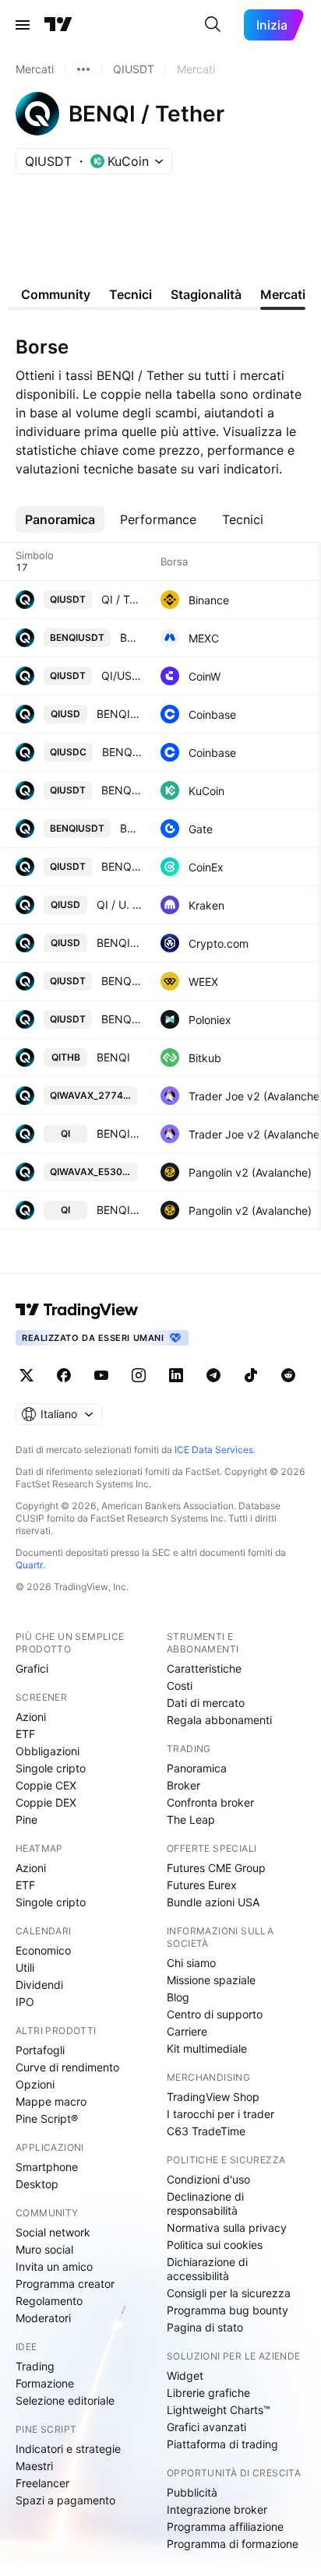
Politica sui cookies (215, 2245)
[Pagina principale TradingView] (58, 25)
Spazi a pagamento (65, 2500)
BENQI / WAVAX (119, 1133)
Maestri (34, 2466)
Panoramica (197, 1768)
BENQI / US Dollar (119, 714)
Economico (43, 1950)
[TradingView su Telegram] (213, 1375)
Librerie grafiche (208, 2393)
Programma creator (65, 2284)
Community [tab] (56, 294)
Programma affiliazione (225, 2527)
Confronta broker (210, 1802)
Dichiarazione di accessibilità (207, 2269)
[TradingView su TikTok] (251, 1375)
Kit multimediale (207, 2048)
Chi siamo (191, 1963)
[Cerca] (213, 25)
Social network (53, 2232)
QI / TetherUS (122, 599)
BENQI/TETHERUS (122, 981)
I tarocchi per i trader (220, 2114)
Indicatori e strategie (68, 2449)
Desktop (37, 2184)
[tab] (60, 519)
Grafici (32, 1668)
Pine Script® (47, 2119)
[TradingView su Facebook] (64, 1375)
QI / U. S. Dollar (119, 904)
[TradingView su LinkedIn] (176, 1375)
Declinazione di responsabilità (205, 2203)
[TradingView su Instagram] (139, 1375)
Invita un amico (54, 2266)
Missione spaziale (211, 1980)
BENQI (113, 1057)
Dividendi (39, 1985)
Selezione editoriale (65, 2400)
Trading (35, 2366)
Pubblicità (192, 2492)
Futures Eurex (202, 1885)
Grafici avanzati (206, 2427)
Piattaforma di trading (222, 2444)
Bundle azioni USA (213, 1902)
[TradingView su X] (26, 1375)
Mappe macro (51, 2101)
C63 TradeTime (206, 2131)
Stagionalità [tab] (206, 294)
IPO (25, 2002)
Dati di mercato (206, 1703)
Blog (178, 1997)
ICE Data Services (214, 1450)
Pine (26, 1819)
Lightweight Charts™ (219, 2410)
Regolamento (49, 2301)
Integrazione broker (217, 2509)
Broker (183, 1785)
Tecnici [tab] (131, 294)
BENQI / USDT (131, 637)
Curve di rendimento (67, 2067)
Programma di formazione (233, 2544)
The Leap (191, 1819)
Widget (185, 2375)
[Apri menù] (23, 25)
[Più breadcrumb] (83, 69)
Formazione (45, 2383)
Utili (25, 1967)
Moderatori (43, 2318)
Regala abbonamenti (219, 1720)
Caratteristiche (204, 1668)
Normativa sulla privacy (227, 2228)
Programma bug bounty (228, 2310)
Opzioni (35, 2084)
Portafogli (40, 2050)
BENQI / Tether (122, 790)
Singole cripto (51, 1768)
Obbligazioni (48, 1751)
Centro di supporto (215, 2014)
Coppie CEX (46, 1785)
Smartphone (47, 2167)
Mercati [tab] (283, 294)
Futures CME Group (216, 1868)
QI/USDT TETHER (122, 676)
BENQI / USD (119, 943)
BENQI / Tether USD (122, 1019)
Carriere (187, 2031)
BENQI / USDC (122, 752)
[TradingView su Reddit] (288, 1375)
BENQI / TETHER (122, 866)
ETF (25, 1734)
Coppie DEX (46, 1802)
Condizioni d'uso (208, 2179)
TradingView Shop (213, 2097)
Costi (180, 1686)
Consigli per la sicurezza (229, 2293)
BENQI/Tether (131, 828)
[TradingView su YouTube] (101, 1375)
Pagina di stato (205, 2327)
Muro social (44, 2249)
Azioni (31, 1717)
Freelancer (42, 2483)
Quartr (29, 1565)
